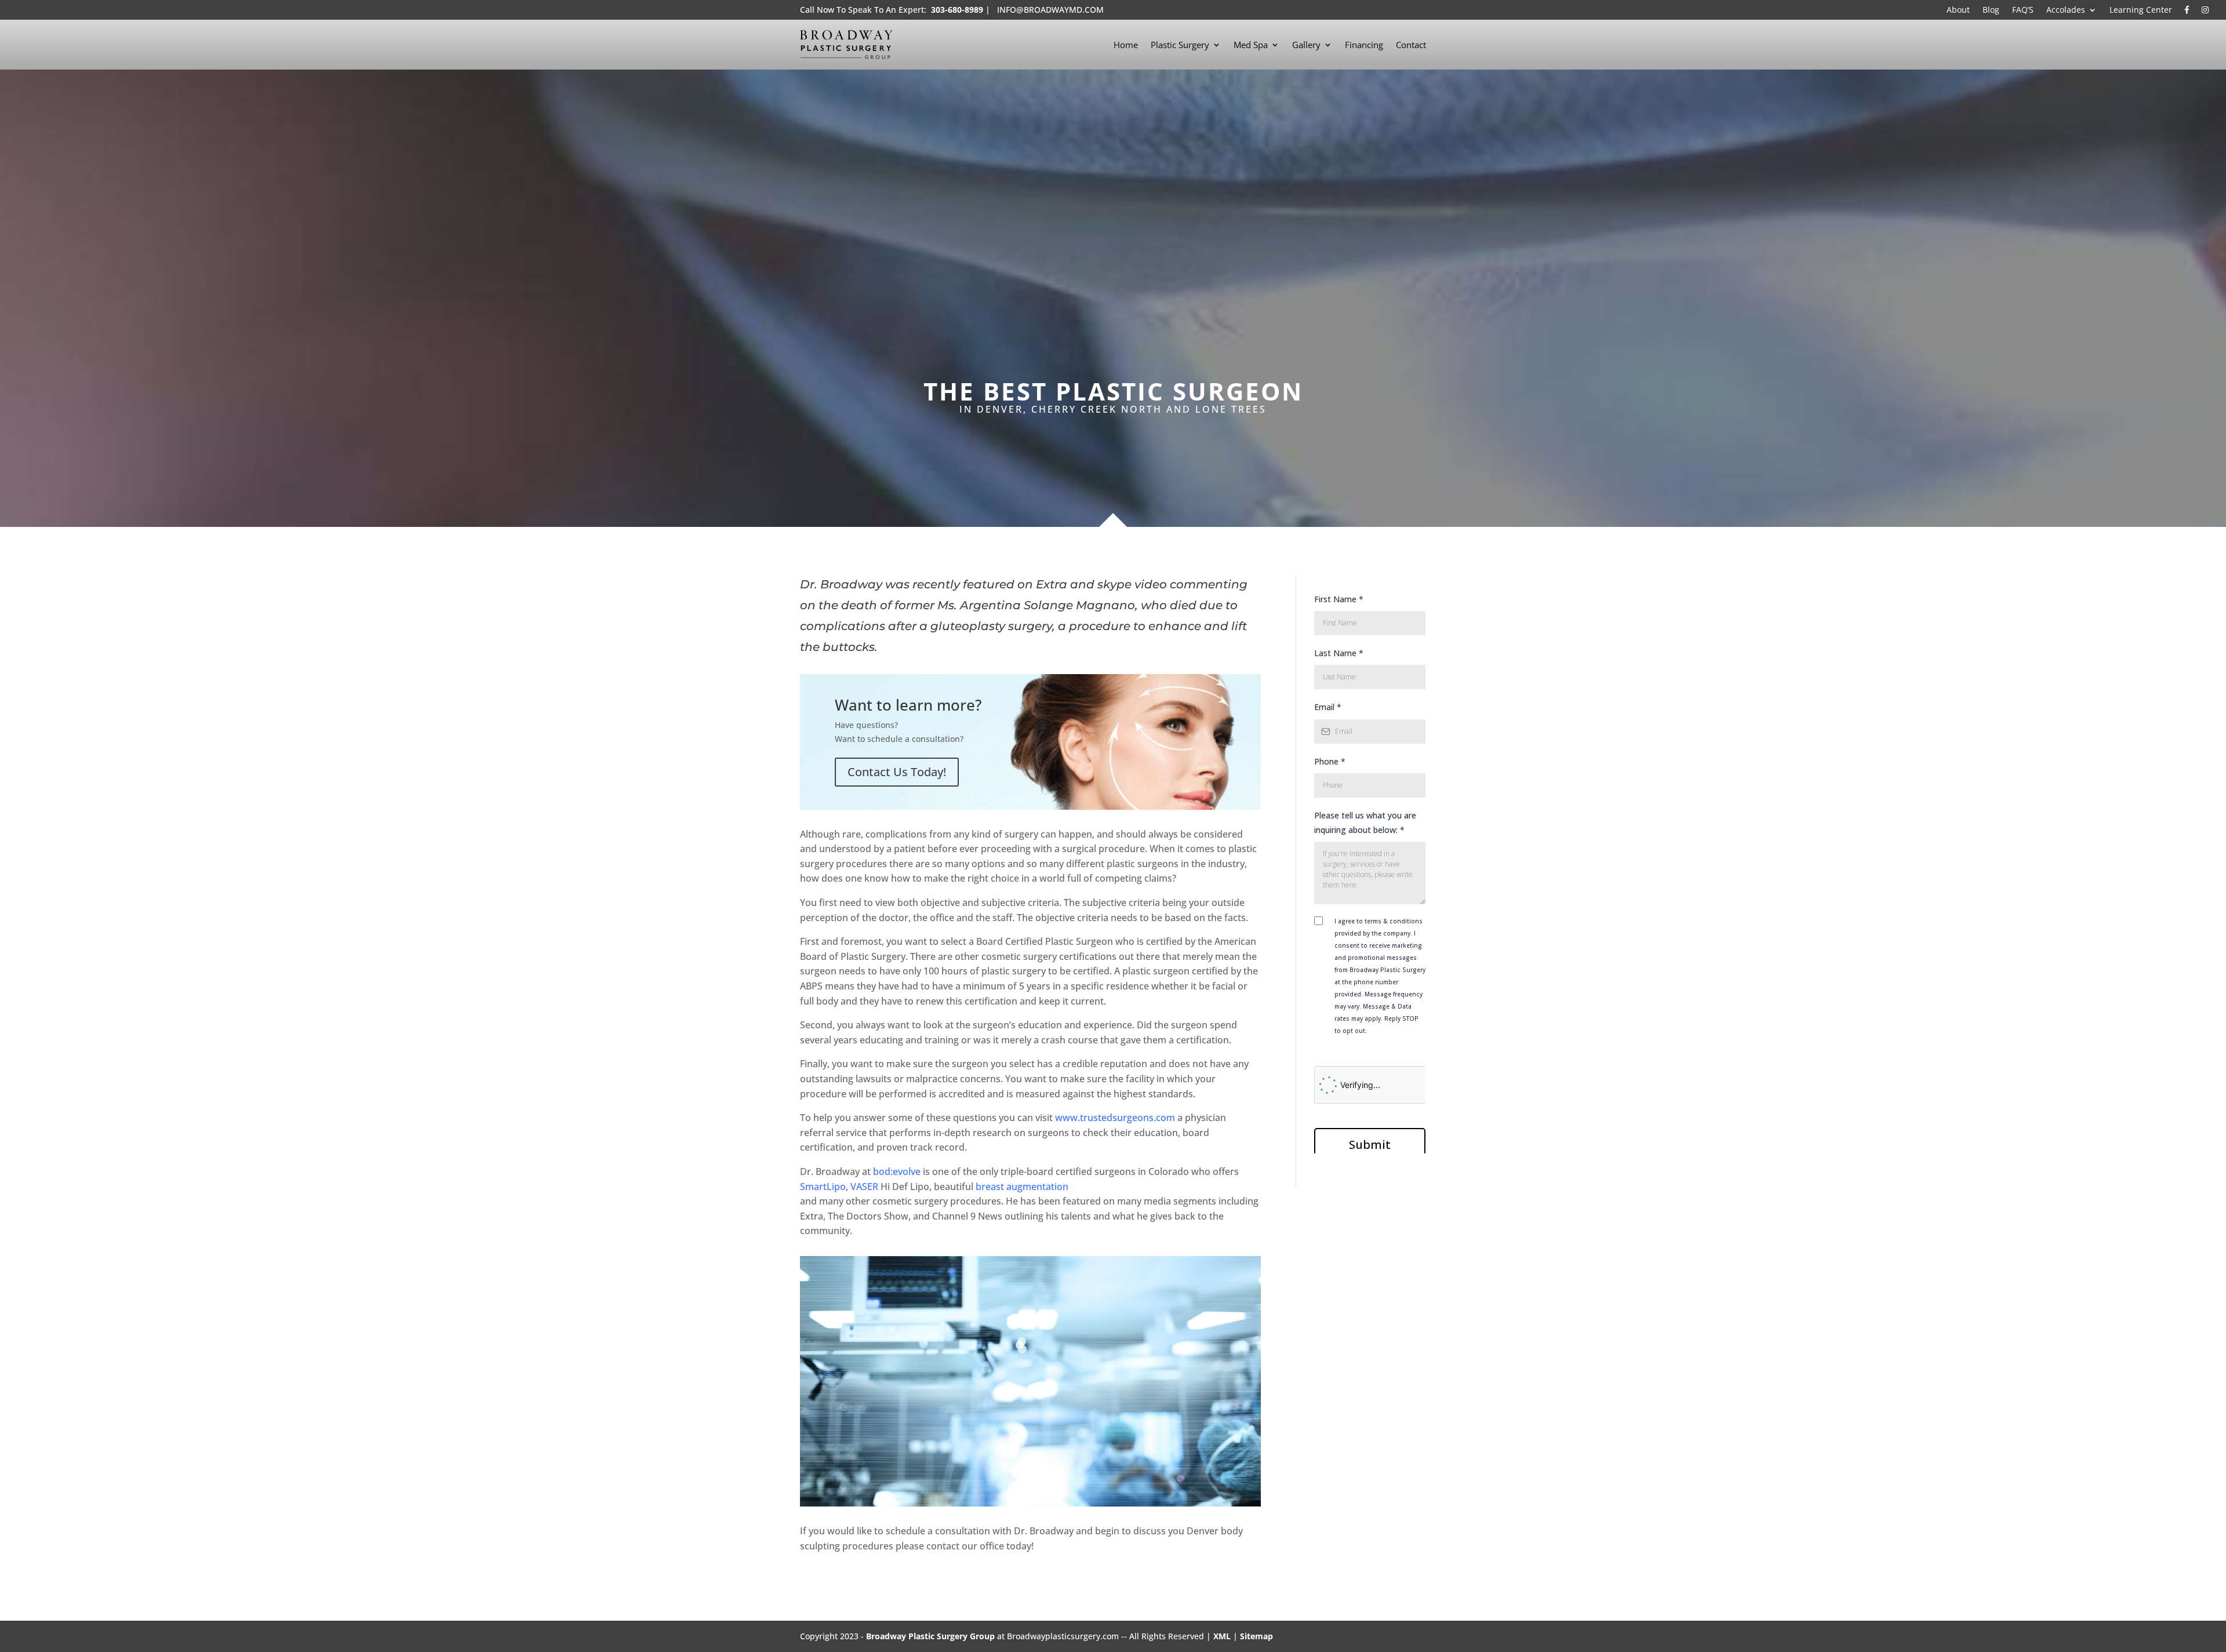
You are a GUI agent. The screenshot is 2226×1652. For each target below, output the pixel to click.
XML (1222, 1636)
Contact (1411, 45)
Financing (1364, 45)
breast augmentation (1022, 1187)
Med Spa (1251, 45)
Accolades (2066, 10)
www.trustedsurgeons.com (1115, 1118)
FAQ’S (2023, 10)
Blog (1991, 10)
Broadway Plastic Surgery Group (930, 1636)
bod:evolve (897, 1171)
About (1958, 10)
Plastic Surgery (1180, 45)
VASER (864, 1187)
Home (1126, 45)
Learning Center (2141, 10)
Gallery (1306, 45)
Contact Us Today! (897, 772)
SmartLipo (823, 1187)
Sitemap (1256, 1636)
